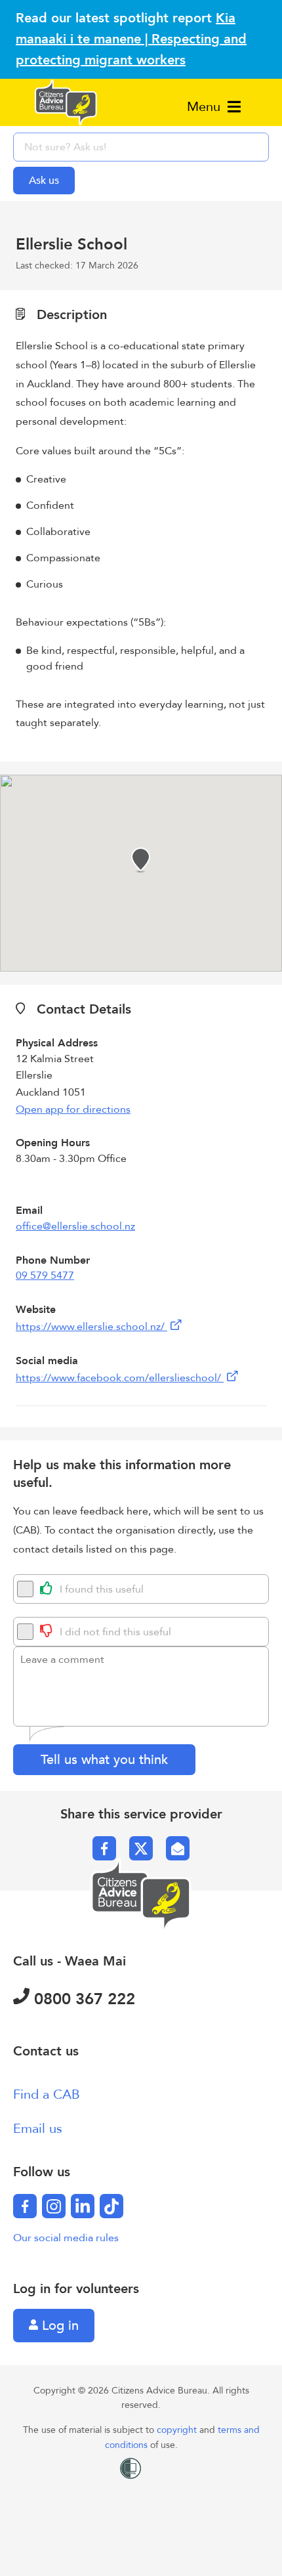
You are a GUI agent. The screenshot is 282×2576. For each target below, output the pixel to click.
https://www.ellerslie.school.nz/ (91, 1327)
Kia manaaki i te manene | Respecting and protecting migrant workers (131, 39)
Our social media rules (66, 2238)
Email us (38, 2129)
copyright (178, 2430)
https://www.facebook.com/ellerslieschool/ (120, 1378)
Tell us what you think (104, 1760)
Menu (206, 107)
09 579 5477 (45, 1276)
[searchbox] (141, 147)
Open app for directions (73, 1109)
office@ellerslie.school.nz (75, 1226)
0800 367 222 (82, 1999)
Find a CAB (47, 2094)
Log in (58, 2326)
